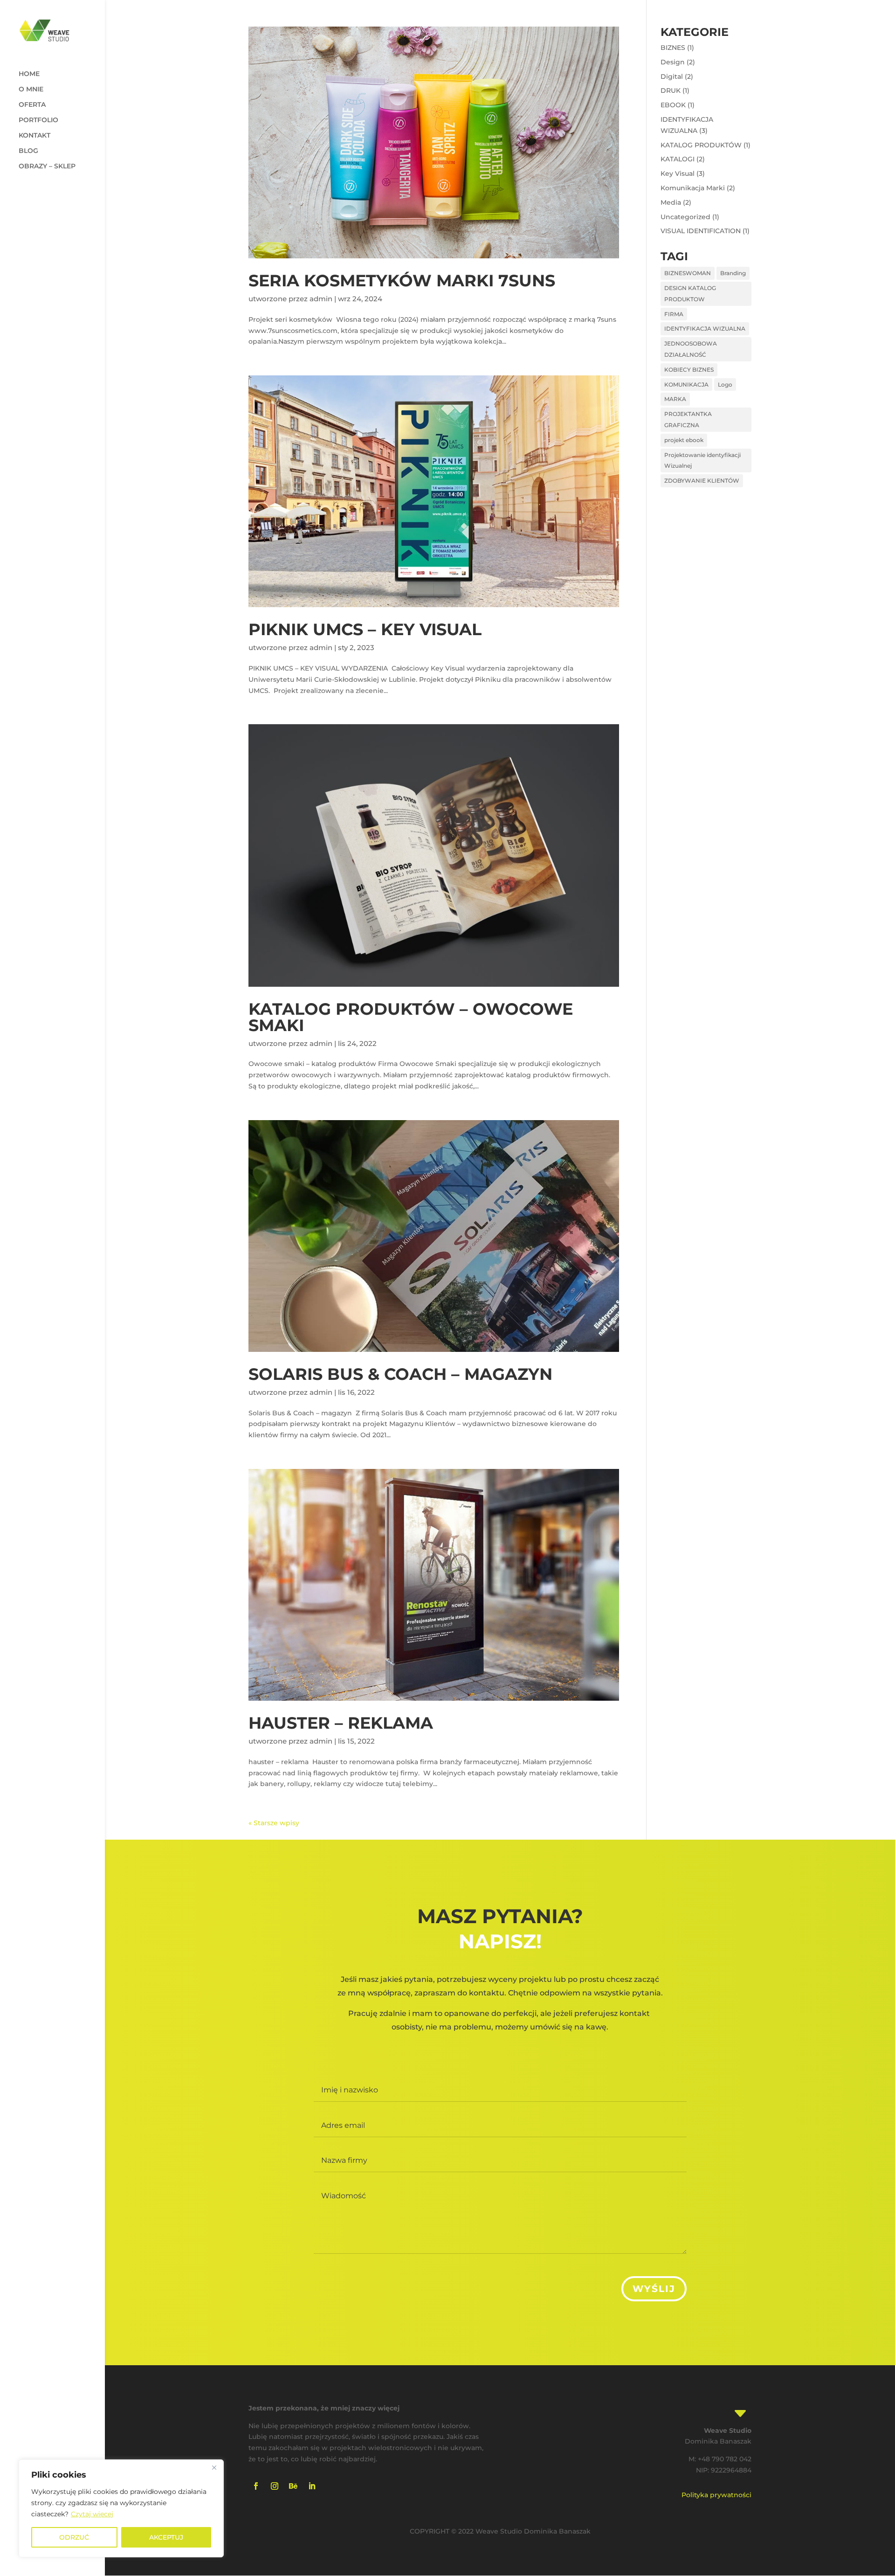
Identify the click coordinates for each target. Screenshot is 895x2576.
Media (671, 202)
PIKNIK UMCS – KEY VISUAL (365, 629)
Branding (733, 273)
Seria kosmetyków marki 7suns (402, 280)
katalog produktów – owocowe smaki (411, 1017)
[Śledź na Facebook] (256, 2486)
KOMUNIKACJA (686, 384)
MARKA (675, 399)
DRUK (671, 90)
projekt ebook (684, 440)
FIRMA (674, 314)
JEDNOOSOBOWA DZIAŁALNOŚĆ (691, 349)
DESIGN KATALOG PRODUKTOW (690, 294)
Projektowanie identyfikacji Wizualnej (702, 460)
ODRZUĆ (74, 2537)
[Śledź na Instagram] (275, 2486)
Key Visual (678, 173)
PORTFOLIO (38, 120)
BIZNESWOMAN (688, 273)
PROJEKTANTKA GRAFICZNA (688, 419)
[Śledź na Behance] (293, 2486)
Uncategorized (685, 217)
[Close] (214, 2467)
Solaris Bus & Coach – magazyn (400, 1374)
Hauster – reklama (341, 1723)
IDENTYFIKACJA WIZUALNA (705, 329)
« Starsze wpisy (274, 1823)
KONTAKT (34, 136)
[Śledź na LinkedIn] (312, 2486)
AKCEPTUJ (166, 2537)
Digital (672, 76)
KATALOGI (678, 159)
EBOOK (673, 105)
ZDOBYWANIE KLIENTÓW (702, 481)
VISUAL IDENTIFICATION (701, 231)
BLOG (28, 151)
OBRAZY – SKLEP (47, 166)
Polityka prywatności (716, 2495)
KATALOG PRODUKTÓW (701, 145)
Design (673, 62)
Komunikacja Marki (693, 188)
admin (321, 299)
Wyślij (654, 2289)
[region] (121, 2508)
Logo (725, 384)
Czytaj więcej (92, 2514)
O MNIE (31, 90)
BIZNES (673, 48)
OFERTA (32, 105)
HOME (29, 74)
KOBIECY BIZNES (689, 370)
